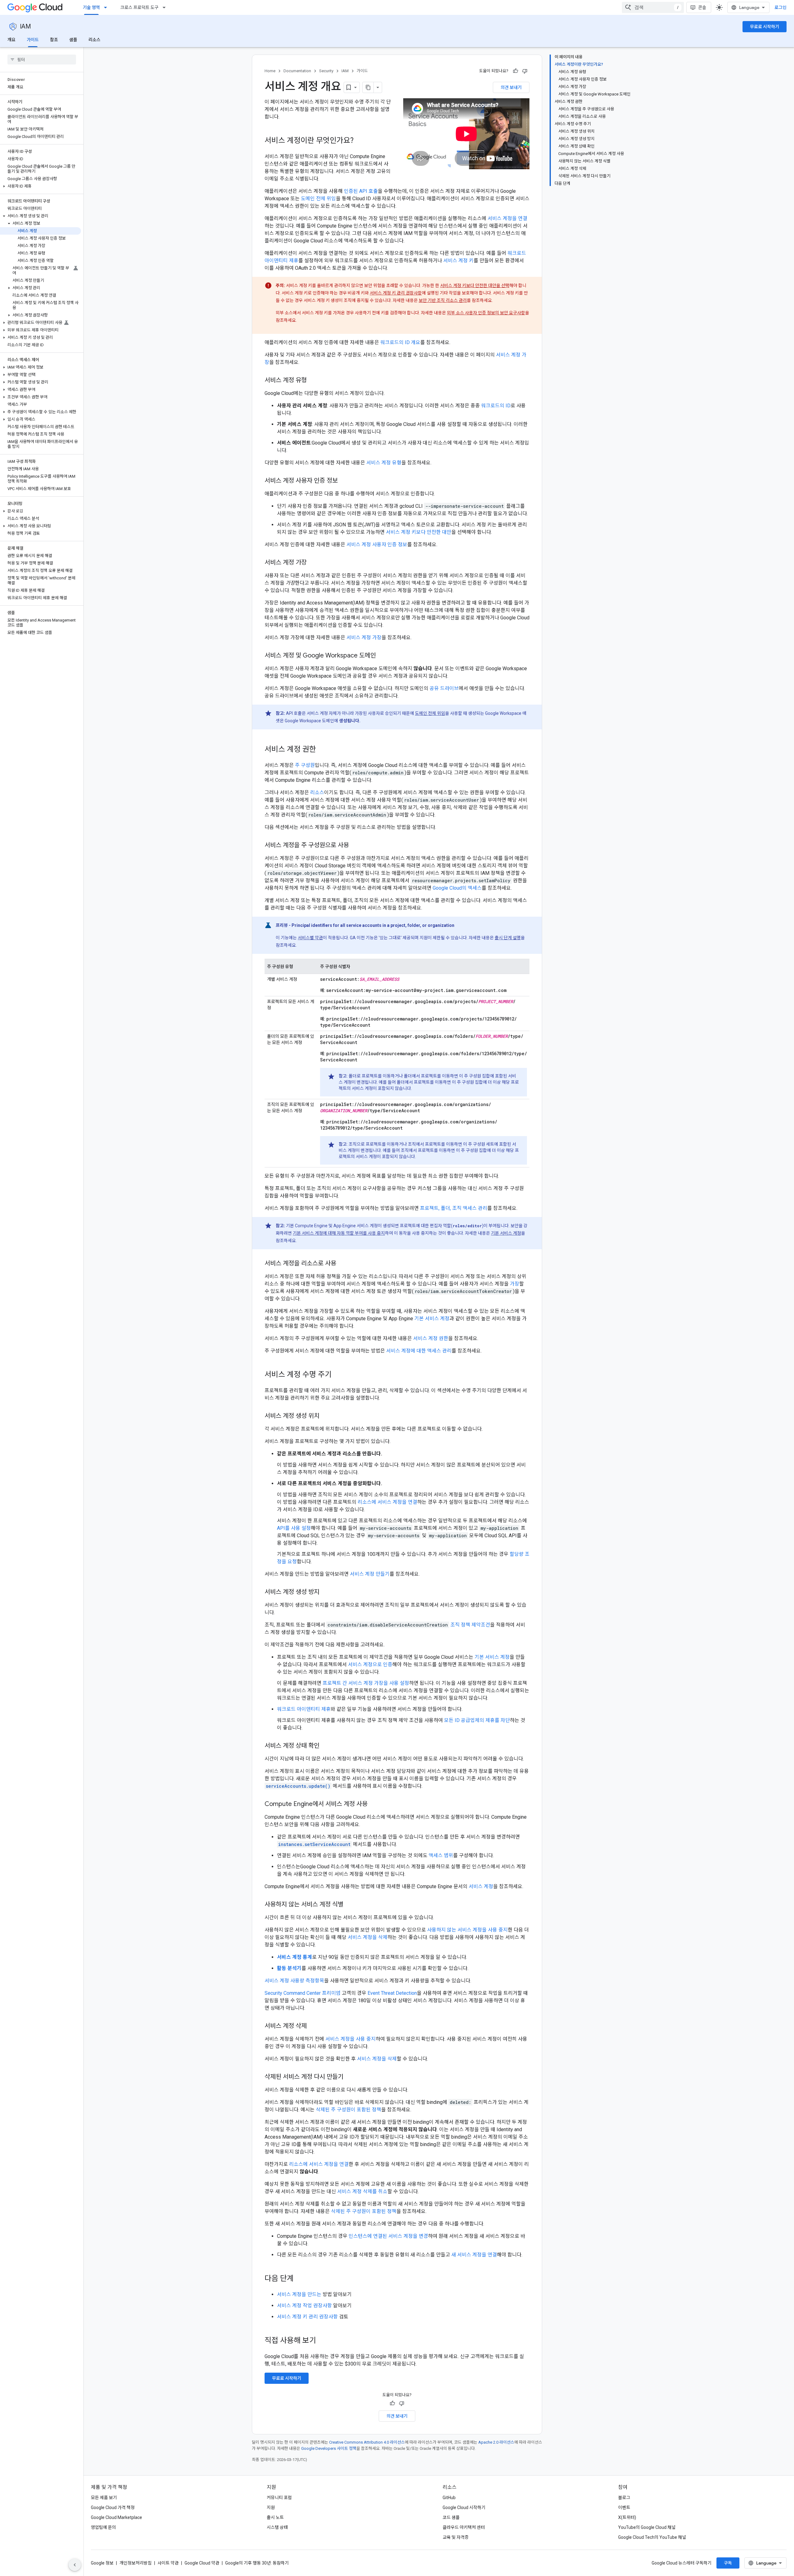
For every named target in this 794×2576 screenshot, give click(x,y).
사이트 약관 (168, 2563)
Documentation (297, 71)
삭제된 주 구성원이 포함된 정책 (348, 2110)
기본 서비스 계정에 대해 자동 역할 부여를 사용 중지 (339, 1233)
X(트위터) (627, 2517)
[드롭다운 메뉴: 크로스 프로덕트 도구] (166, 7)
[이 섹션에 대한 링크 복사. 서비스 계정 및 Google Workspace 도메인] (382, 656)
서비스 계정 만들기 (370, 1574)
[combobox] (653, 7)
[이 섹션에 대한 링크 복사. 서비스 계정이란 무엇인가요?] (360, 141)
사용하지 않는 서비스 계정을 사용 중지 (467, 1930)
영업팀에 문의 (103, 2527)
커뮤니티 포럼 (279, 2498)
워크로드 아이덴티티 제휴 (304, 1709)
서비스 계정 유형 (384, 463)
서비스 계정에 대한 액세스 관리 (419, 1351)
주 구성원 (305, 765)
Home (270, 71)
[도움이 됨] (515, 71)
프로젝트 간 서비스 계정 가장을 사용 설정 (366, 1683)
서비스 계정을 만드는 (299, 2294)
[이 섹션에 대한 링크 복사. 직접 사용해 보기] (324, 2341)
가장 (515, 1284)
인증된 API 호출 (361, 191)
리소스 (94, 40)
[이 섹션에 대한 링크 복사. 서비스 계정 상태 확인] (326, 1746)
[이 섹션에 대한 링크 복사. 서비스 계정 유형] (313, 381)
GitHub (449, 2498)
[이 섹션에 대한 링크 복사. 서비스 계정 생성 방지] (326, 1592)
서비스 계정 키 (458, 261)
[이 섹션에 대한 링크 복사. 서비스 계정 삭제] (313, 2026)
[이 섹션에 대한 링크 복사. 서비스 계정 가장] (313, 563)
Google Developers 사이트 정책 (329, 2448)
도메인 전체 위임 (318, 199)
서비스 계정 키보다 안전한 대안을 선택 (475, 285)
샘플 (73, 40)
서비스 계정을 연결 (507, 218)
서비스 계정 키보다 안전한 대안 (419, 532)
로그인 (781, 7)
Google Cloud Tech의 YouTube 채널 (652, 2537)
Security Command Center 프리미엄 (303, 1993)
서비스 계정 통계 (294, 1957)
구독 (728, 2563)
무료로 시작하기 (765, 27)
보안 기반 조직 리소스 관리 (443, 300)
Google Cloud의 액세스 (457, 888)
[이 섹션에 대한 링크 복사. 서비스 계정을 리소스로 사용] (342, 1264)
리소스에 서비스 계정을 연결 (387, 1502)
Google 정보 (102, 2563)
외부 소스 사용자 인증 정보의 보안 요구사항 (486, 313)
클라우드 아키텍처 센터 (464, 2527)
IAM (25, 27)
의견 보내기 (511, 87)
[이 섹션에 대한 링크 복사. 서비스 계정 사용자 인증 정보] (344, 481)
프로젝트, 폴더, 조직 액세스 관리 (454, 1208)
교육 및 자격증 (456, 2537)
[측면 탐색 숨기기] (75, 2565)
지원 (271, 2507)
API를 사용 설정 (294, 1528)
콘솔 (702, 7)
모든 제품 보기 (104, 2498)
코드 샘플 (451, 2517)
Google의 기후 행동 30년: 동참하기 (257, 2563)
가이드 (33, 40)
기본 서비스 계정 (506, 1233)
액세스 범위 (441, 1855)
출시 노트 (275, 2517)
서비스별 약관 (310, 938)
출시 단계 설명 (508, 938)
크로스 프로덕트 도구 (139, 7)
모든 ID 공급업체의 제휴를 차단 (477, 1720)
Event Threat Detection (392, 1993)
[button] (40, 186)
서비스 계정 (481, 1886)
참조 (54, 40)
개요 (11, 40)
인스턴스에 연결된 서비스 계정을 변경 (388, 2236)
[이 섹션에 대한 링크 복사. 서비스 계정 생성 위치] (326, 1416)
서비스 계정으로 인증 (370, 1664)
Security (326, 71)
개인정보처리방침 (136, 2563)
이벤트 (624, 2507)
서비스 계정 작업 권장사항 (304, 2306)
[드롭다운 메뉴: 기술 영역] (107, 7)
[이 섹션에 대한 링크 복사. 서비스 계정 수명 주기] (338, 1375)
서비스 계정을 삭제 (368, 1937)
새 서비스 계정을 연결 (474, 2255)
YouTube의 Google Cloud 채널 (647, 2527)
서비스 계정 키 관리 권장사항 (396, 293)
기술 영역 (91, 7)
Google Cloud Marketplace (116, 2517)
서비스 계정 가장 (364, 637)
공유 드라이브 (444, 688)
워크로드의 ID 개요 (400, 342)
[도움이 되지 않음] (525, 71)
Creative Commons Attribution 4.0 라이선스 (367, 2442)
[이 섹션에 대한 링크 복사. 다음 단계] (300, 2279)
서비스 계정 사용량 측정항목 (294, 1981)
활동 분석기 (289, 1968)
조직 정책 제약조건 (470, 1625)
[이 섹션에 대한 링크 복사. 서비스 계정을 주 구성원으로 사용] (355, 846)
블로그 (624, 2498)
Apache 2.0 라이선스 (496, 2442)
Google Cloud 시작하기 (464, 2507)
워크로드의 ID (496, 406)
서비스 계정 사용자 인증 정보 (377, 544)
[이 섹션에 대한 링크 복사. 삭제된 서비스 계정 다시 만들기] (350, 2077)
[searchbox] (42, 60)
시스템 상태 (277, 2527)
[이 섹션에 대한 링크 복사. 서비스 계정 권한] (322, 750)
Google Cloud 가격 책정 (113, 2507)
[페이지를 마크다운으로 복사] (368, 87)
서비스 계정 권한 (431, 1338)
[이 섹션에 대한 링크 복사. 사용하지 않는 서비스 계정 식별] (350, 1905)
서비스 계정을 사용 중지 (350, 2039)
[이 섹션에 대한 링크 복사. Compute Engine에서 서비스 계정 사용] (374, 1804)
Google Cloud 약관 (202, 2563)
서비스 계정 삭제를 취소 (362, 2191)
